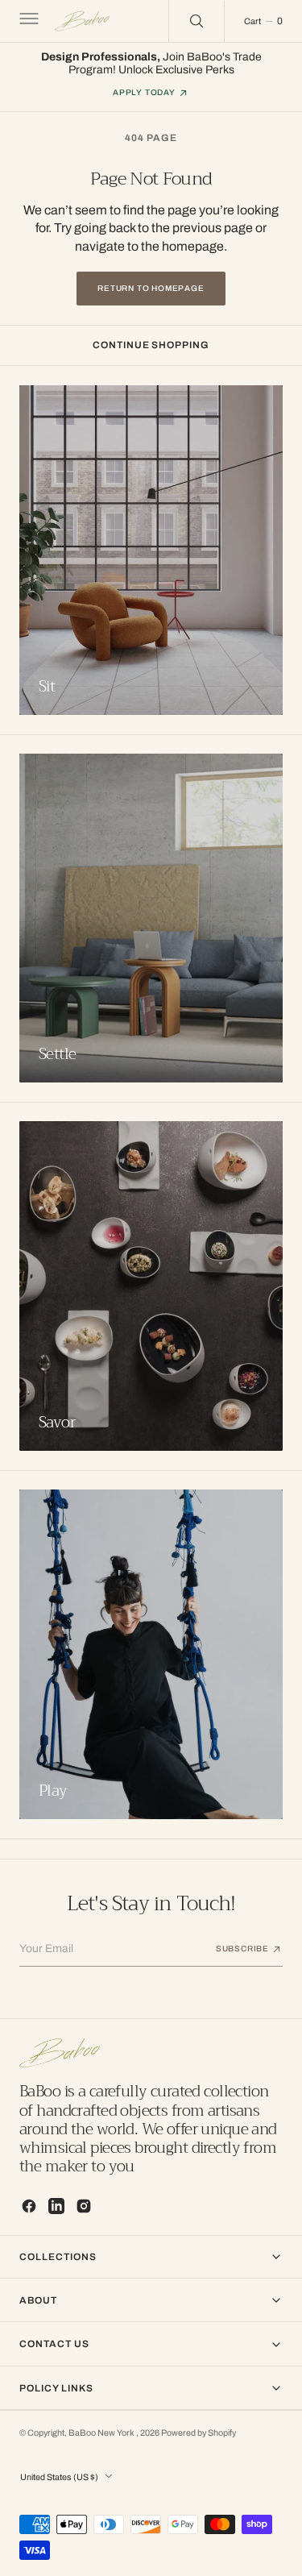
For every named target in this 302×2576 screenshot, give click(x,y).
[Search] (197, 21)
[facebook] (29, 2206)
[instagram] (84, 2206)
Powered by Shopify (199, 2433)
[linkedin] (56, 2206)
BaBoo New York (102, 2433)
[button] (27, 21)
